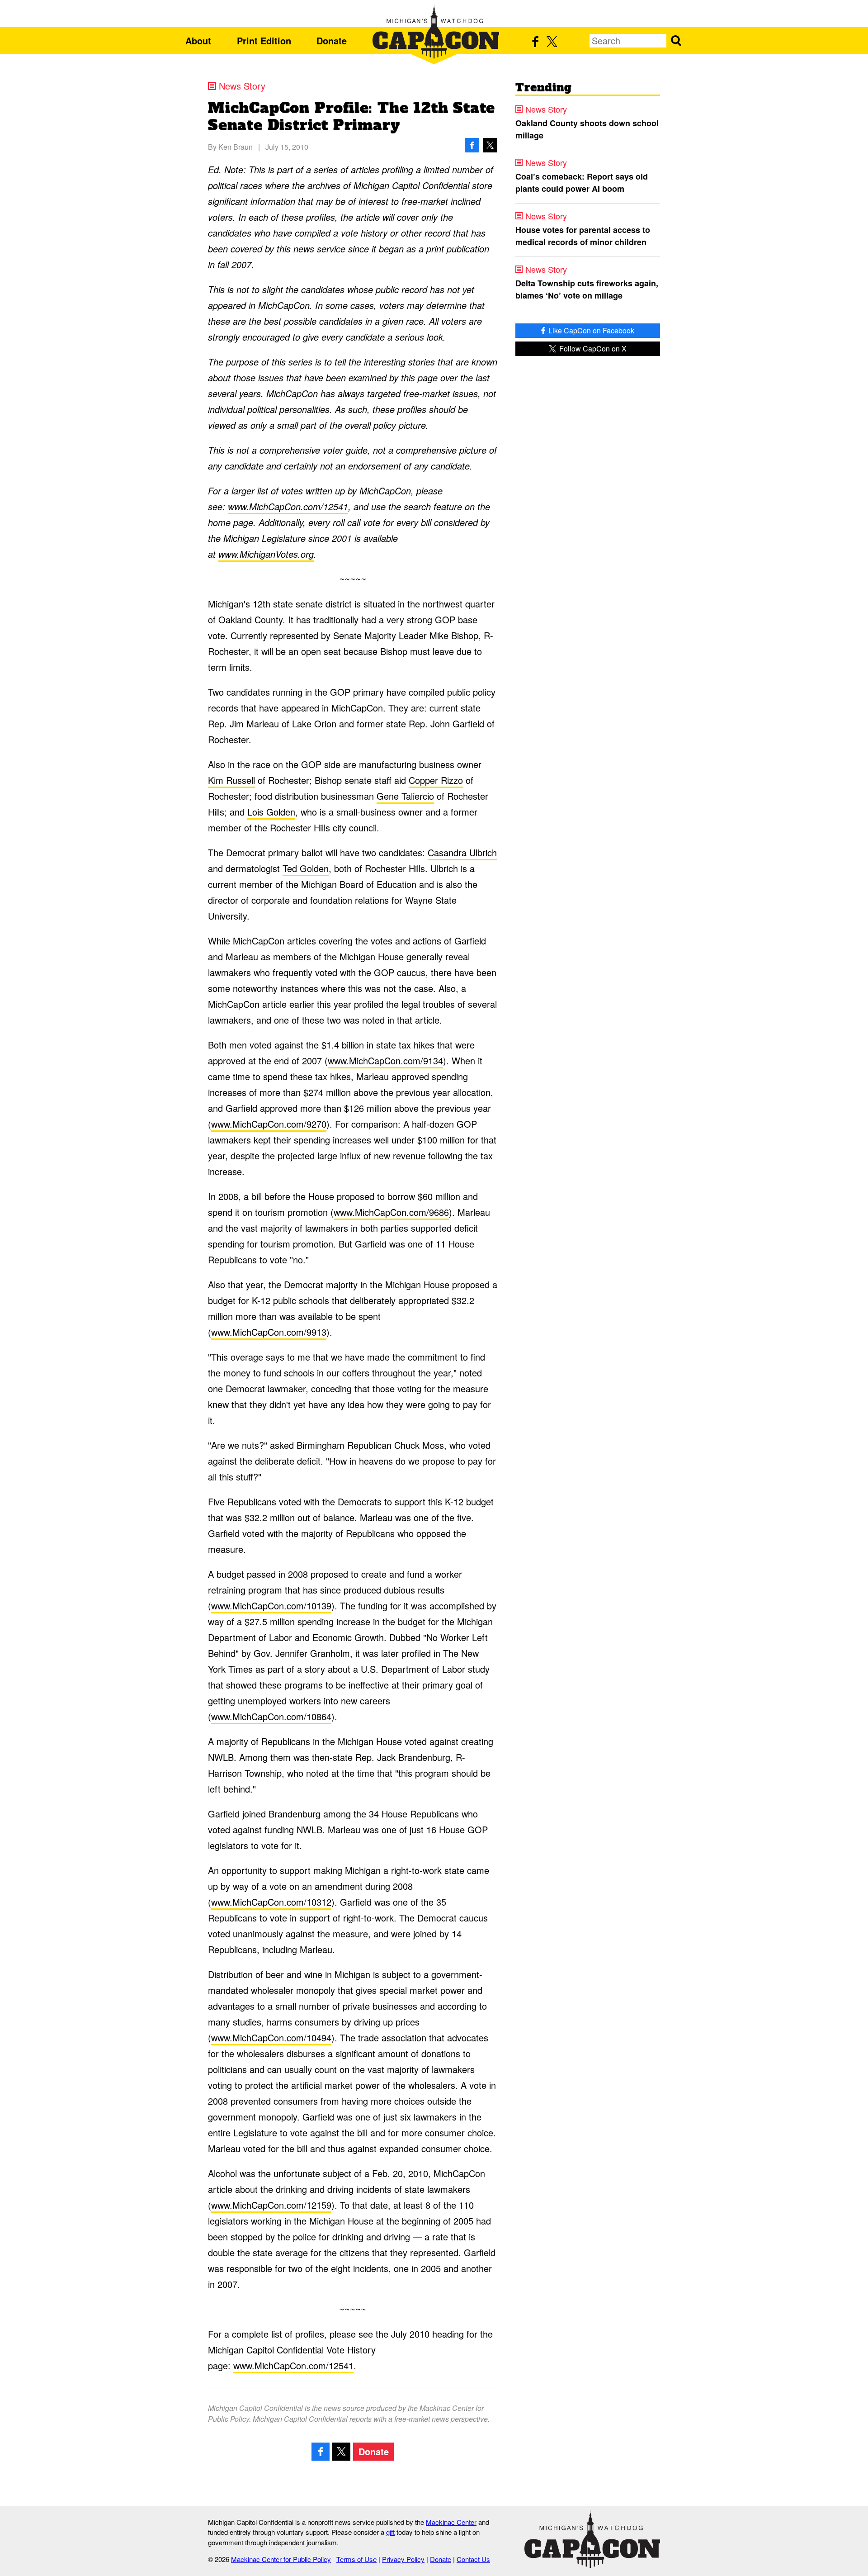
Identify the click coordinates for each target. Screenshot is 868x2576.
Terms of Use (356, 2559)
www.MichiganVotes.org (266, 554)
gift (390, 2532)
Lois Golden (271, 812)
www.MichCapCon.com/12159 (271, 2205)
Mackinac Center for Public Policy (281, 2559)
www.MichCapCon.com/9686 (391, 1212)
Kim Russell (231, 780)
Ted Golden (306, 868)
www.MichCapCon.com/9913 (269, 1332)
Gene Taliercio (405, 796)
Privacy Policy (403, 2559)
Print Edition (264, 40)
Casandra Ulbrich (462, 852)
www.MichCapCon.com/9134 (385, 1060)
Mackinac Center (451, 2522)
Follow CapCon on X (592, 349)
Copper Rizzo (436, 780)
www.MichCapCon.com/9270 (269, 1124)
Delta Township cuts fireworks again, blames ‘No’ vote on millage (587, 289)
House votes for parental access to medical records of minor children (583, 236)
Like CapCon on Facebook (590, 330)
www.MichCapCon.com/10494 (271, 2038)
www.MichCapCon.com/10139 (271, 1606)
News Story (242, 86)
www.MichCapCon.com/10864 (271, 1716)
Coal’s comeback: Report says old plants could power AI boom (582, 183)
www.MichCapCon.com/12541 (288, 506)
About (198, 40)
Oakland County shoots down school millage (587, 129)
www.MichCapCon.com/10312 (271, 1902)
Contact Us (473, 2559)
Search (676, 41)
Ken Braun (236, 147)
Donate (332, 40)
